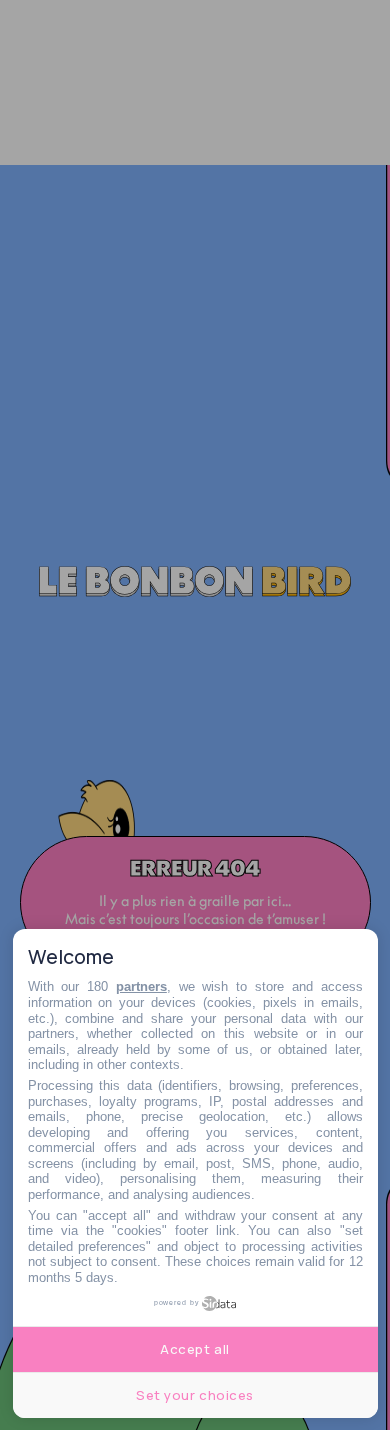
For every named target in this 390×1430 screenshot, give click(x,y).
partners (141, 986)
